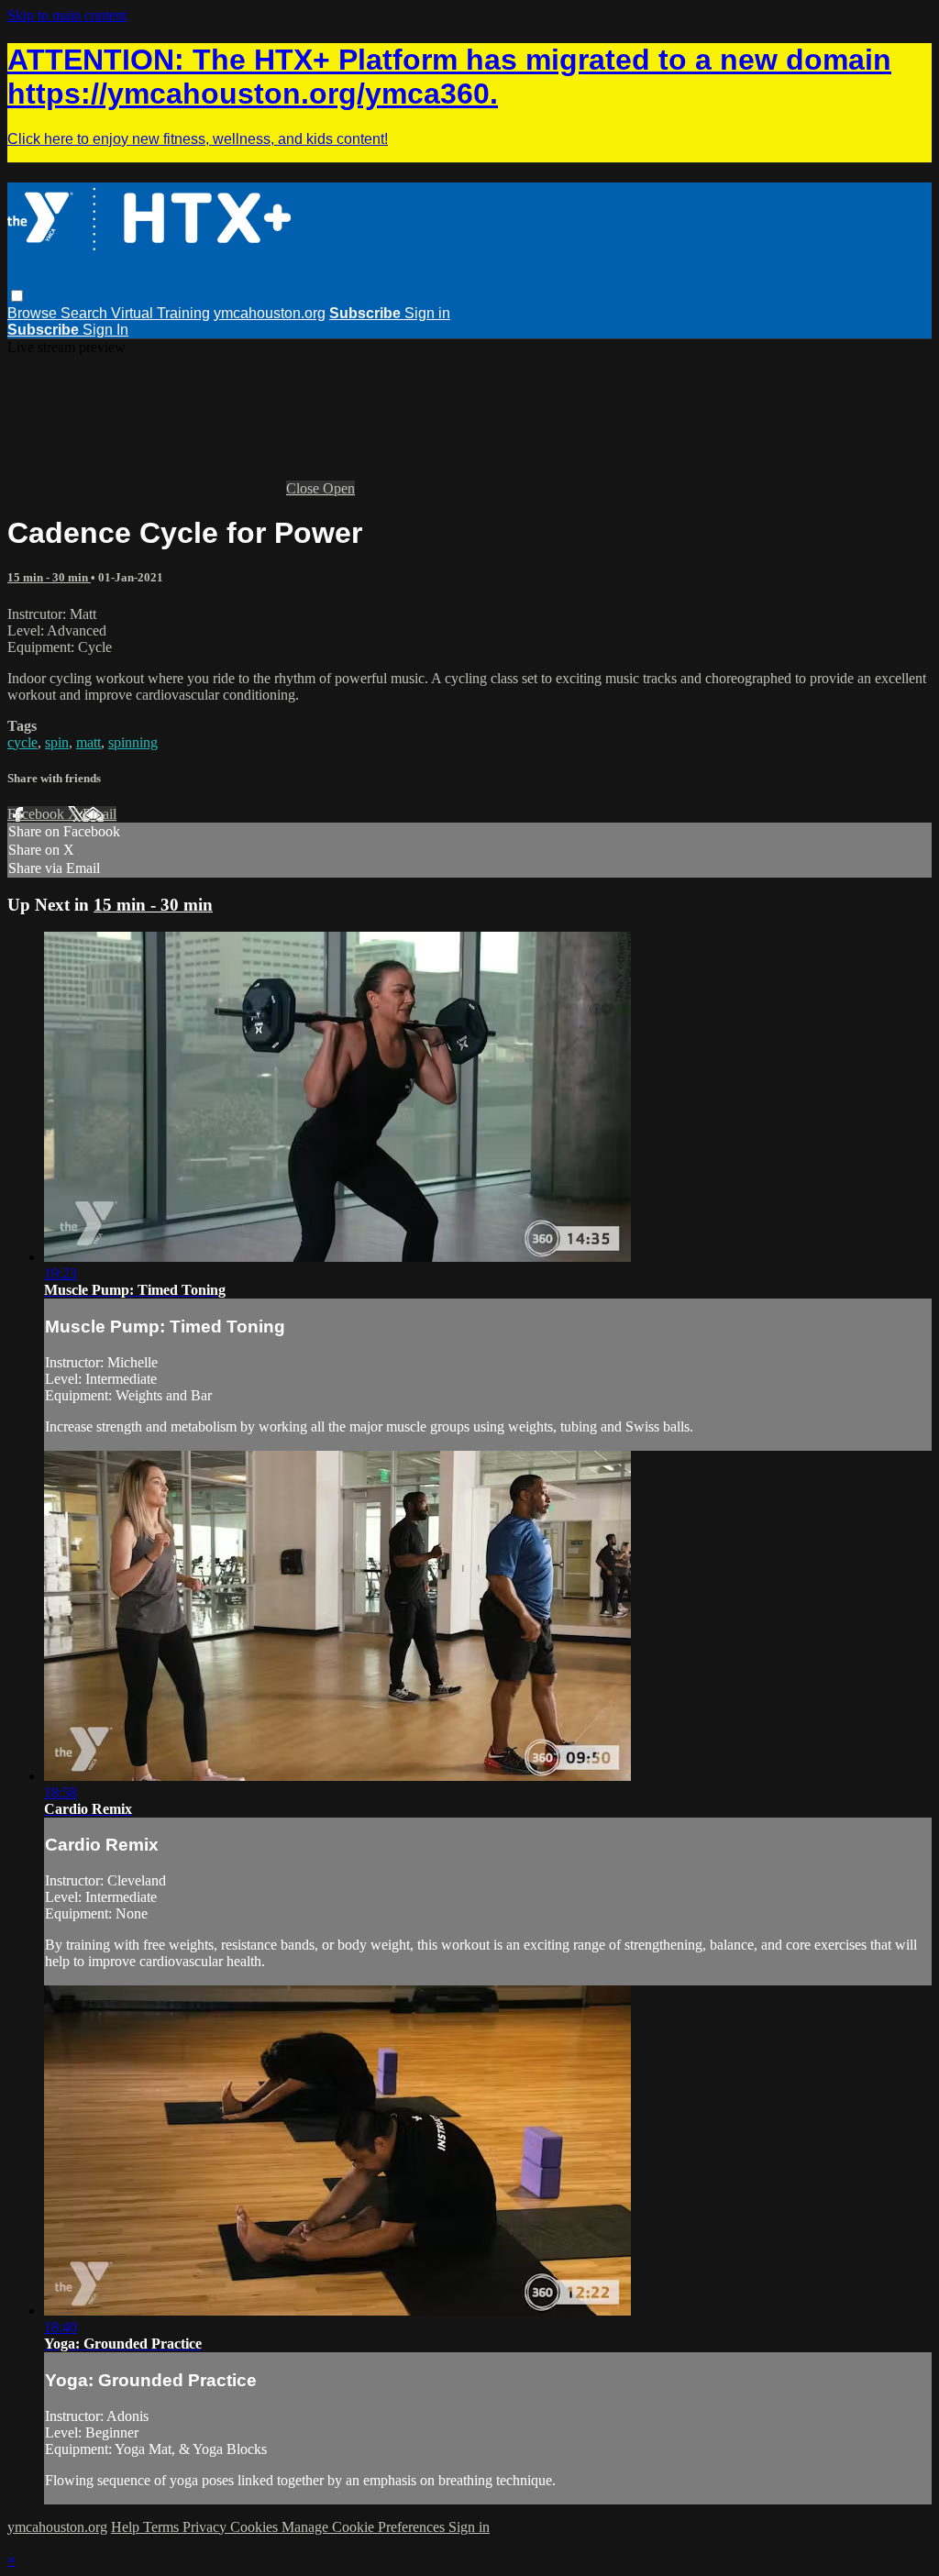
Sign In (105, 330)
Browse (34, 313)
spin (57, 742)
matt (88, 742)
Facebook (38, 814)
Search (86, 313)
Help (127, 2527)
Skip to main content (67, 15)
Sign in (427, 313)
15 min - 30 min (49, 577)
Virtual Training (160, 313)
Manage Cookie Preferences (365, 2527)
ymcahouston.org (270, 313)
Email (99, 814)
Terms (163, 2527)
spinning (133, 742)
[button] (17, 296)
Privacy (206, 2527)
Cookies (256, 2527)
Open (339, 488)
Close (304, 488)
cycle (22, 742)
